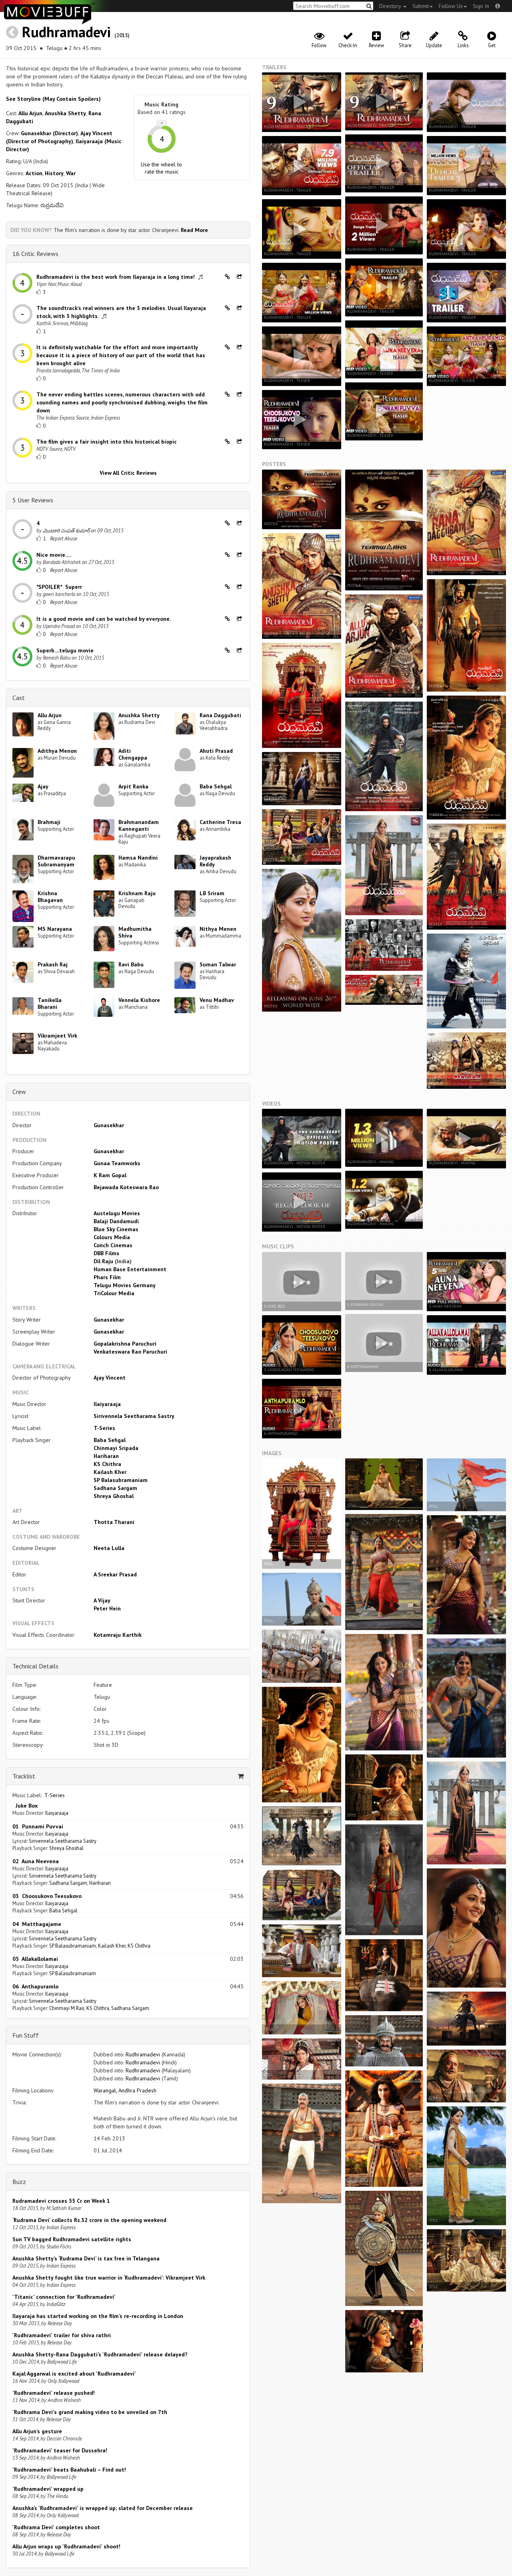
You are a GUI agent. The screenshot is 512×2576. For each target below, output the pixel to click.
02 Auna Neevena (36, 1861)
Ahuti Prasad (216, 751)
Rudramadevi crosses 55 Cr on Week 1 (61, 2201)
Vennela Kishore (139, 1000)
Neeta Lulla (109, 1548)
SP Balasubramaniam (121, 1480)
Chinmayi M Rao (67, 2008)
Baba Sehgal (216, 786)
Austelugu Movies (117, 1213)
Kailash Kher (110, 1472)
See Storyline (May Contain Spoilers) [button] (53, 99)
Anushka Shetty (65, 113)
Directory (391, 6)
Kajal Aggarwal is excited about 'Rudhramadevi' (74, 2374)
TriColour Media (114, 1293)
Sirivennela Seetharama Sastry (134, 1416)
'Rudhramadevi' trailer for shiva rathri (62, 2335)
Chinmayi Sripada (116, 1448)
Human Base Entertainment (130, 1269)
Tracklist (24, 1776)
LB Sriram (212, 893)
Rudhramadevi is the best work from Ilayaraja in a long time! (116, 277)
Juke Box (25, 1806)
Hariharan (106, 1456)
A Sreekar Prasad (115, 1574)
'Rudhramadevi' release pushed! (54, 2393)
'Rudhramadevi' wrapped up (48, 2489)
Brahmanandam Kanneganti (139, 825)
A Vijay (102, 1600)
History (54, 173)
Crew (19, 1092)
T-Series (104, 1428)
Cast (19, 698)
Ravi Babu (131, 964)
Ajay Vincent (110, 1378)
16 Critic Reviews (35, 254)
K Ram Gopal (110, 1175)
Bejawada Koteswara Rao (126, 1187)
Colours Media (112, 1237)
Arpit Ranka (133, 786)
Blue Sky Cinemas (116, 1229)
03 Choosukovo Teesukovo (47, 1896)
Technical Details (35, 1666)
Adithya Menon (57, 751)
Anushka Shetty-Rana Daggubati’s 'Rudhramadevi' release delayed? (100, 2354)
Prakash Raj (53, 964)
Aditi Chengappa (133, 754)
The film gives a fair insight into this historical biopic (107, 442)
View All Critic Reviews (128, 473)
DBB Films (106, 1253)
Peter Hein (107, 1608)
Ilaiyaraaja (107, 1404)
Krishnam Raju (137, 893)
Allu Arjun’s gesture (37, 2431)
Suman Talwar (218, 964)
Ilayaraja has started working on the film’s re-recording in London (98, 2316)
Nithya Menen (218, 929)
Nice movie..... (54, 555)
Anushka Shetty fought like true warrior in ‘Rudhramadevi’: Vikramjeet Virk (109, 2278)
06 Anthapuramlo (35, 1986)
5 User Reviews (33, 500)
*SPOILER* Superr (59, 587)
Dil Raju (103, 1261)
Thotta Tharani (114, 1522)
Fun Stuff (26, 2035)
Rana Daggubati (220, 715)
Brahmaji (49, 822)
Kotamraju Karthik (118, 1635)
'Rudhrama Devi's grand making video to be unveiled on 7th (90, 2412)
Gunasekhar (109, 1125)
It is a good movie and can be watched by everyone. (104, 619)
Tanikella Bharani (50, 1003)
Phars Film (107, 1277)
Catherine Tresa (220, 822)
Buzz (19, 2182)
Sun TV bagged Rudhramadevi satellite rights (72, 2239)
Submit (421, 6)
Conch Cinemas (113, 1245)
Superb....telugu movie (65, 650)
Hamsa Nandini (138, 858)
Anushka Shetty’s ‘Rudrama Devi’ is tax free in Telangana (86, 2258)
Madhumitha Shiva (135, 932)
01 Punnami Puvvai (38, 1826)
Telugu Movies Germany (125, 1285)
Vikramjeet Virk (57, 1036)
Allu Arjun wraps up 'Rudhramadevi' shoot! (66, 2546)
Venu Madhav (217, 1000)
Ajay (43, 786)
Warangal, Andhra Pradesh (125, 2090)
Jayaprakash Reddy (215, 861)
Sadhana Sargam (115, 1488)
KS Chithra (107, 1464)
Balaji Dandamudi (116, 1221)
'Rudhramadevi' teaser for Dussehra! (60, 2450)
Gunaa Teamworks (117, 1163)
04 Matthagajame (37, 1924)
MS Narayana (55, 929)
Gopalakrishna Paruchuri (125, 1344)
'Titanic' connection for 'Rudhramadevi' (64, 2297)
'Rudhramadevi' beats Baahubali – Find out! (69, 2470)
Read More (194, 230)
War (71, 173)
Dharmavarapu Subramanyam (56, 861)
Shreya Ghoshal (114, 1496)
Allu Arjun (30, 113)
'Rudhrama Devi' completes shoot (56, 2527)
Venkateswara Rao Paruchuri (130, 1352)
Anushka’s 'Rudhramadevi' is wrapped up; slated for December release (103, 2508)
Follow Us (451, 6)
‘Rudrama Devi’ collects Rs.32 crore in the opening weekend (89, 2220)
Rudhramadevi (66, 32)
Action (34, 173)
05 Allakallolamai (35, 1959)
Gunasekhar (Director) (49, 133)
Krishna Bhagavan (50, 897)
